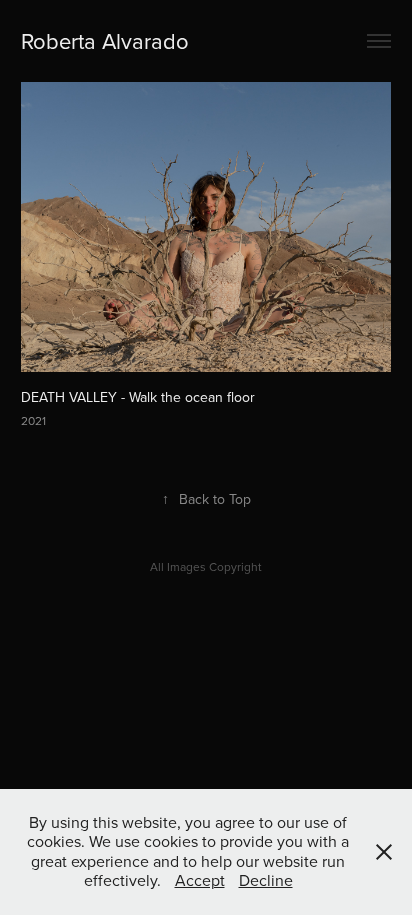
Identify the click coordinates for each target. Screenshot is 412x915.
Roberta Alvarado (105, 40)
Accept (200, 880)
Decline (266, 880)
